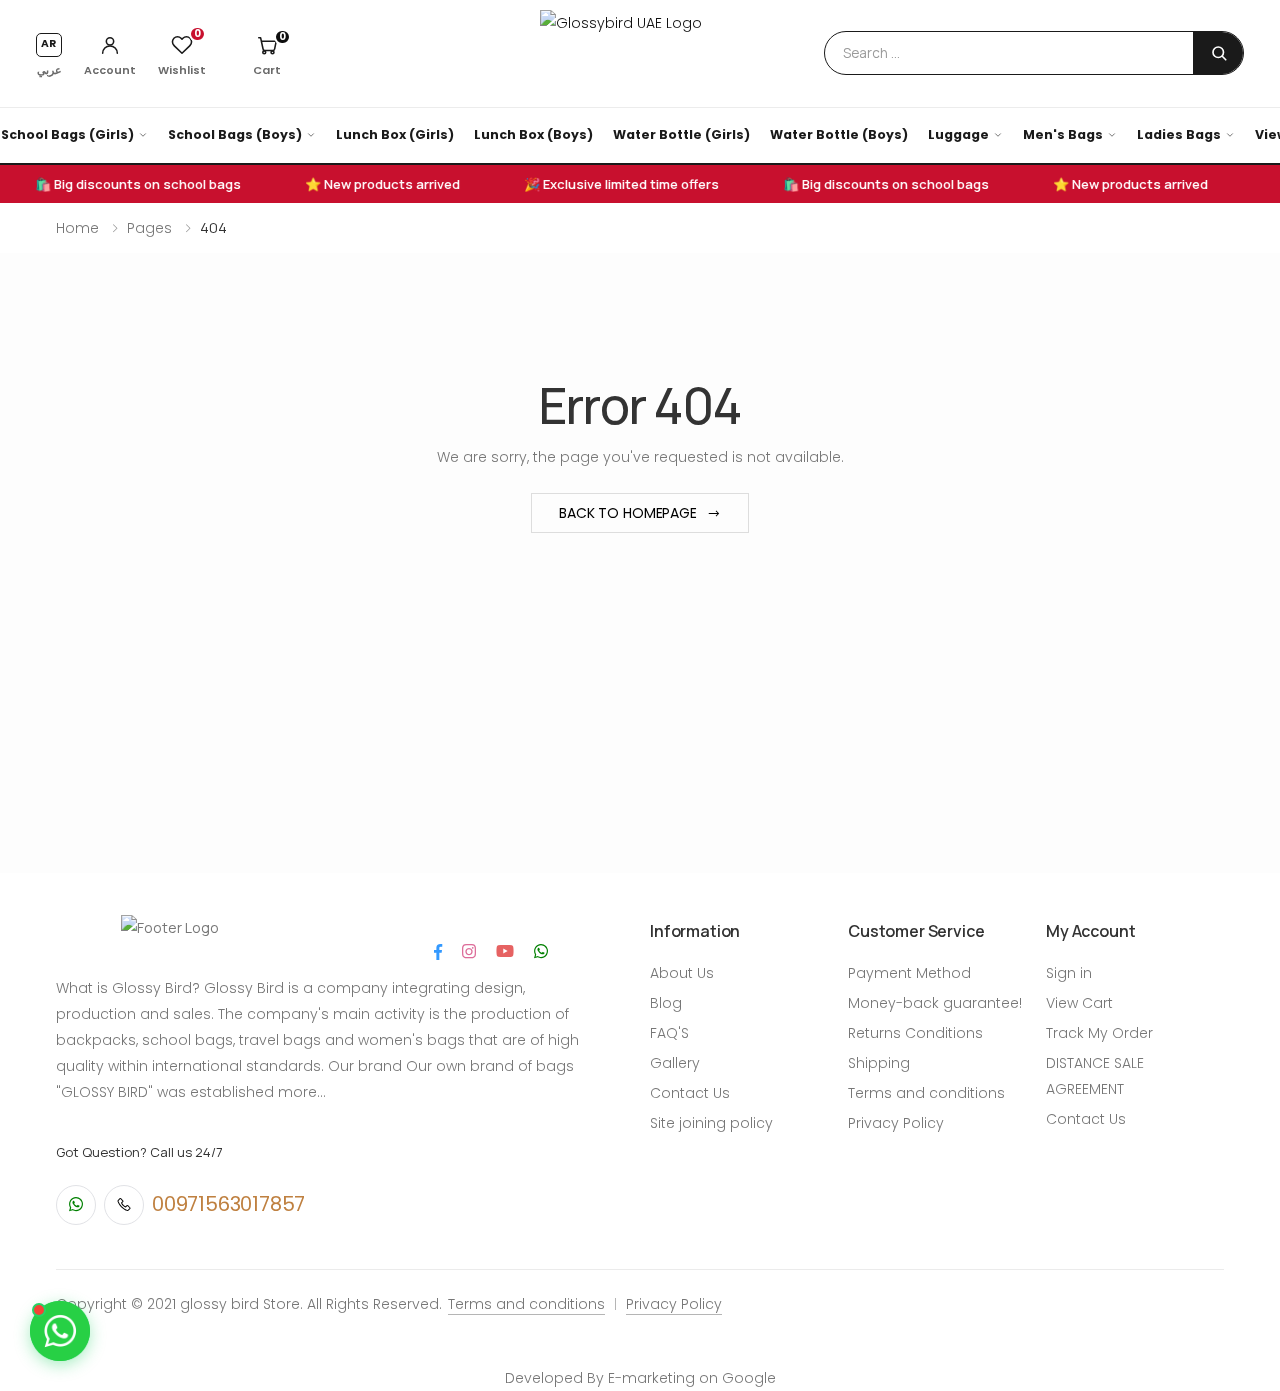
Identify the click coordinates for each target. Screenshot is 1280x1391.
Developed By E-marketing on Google (640, 1378)
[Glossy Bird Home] (640, 52)
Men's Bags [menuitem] (1063, 134)
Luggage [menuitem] (958, 134)
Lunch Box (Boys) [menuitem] (533, 134)
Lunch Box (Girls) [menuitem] (395, 134)
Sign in (1069, 973)
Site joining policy (711, 1123)
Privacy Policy (896, 1123)
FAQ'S (669, 1033)
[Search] (1219, 52)
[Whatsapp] (541, 951)
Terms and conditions (926, 1093)
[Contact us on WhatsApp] (60, 1331)
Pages (149, 228)
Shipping (879, 1063)
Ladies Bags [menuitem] (1179, 134)
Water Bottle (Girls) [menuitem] (681, 134)
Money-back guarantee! (935, 1003)
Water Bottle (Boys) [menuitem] (839, 134)
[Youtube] (505, 951)
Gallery (675, 1063)
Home (77, 228)
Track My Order (1099, 1033)
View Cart (1079, 1003)
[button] (267, 54)
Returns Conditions (915, 1033)
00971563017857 (228, 1204)
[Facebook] (438, 951)
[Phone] (124, 1205)
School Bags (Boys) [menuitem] (235, 134)
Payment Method (909, 973)
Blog (666, 1003)
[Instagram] (469, 951)
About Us (682, 973)
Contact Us (690, 1093)
